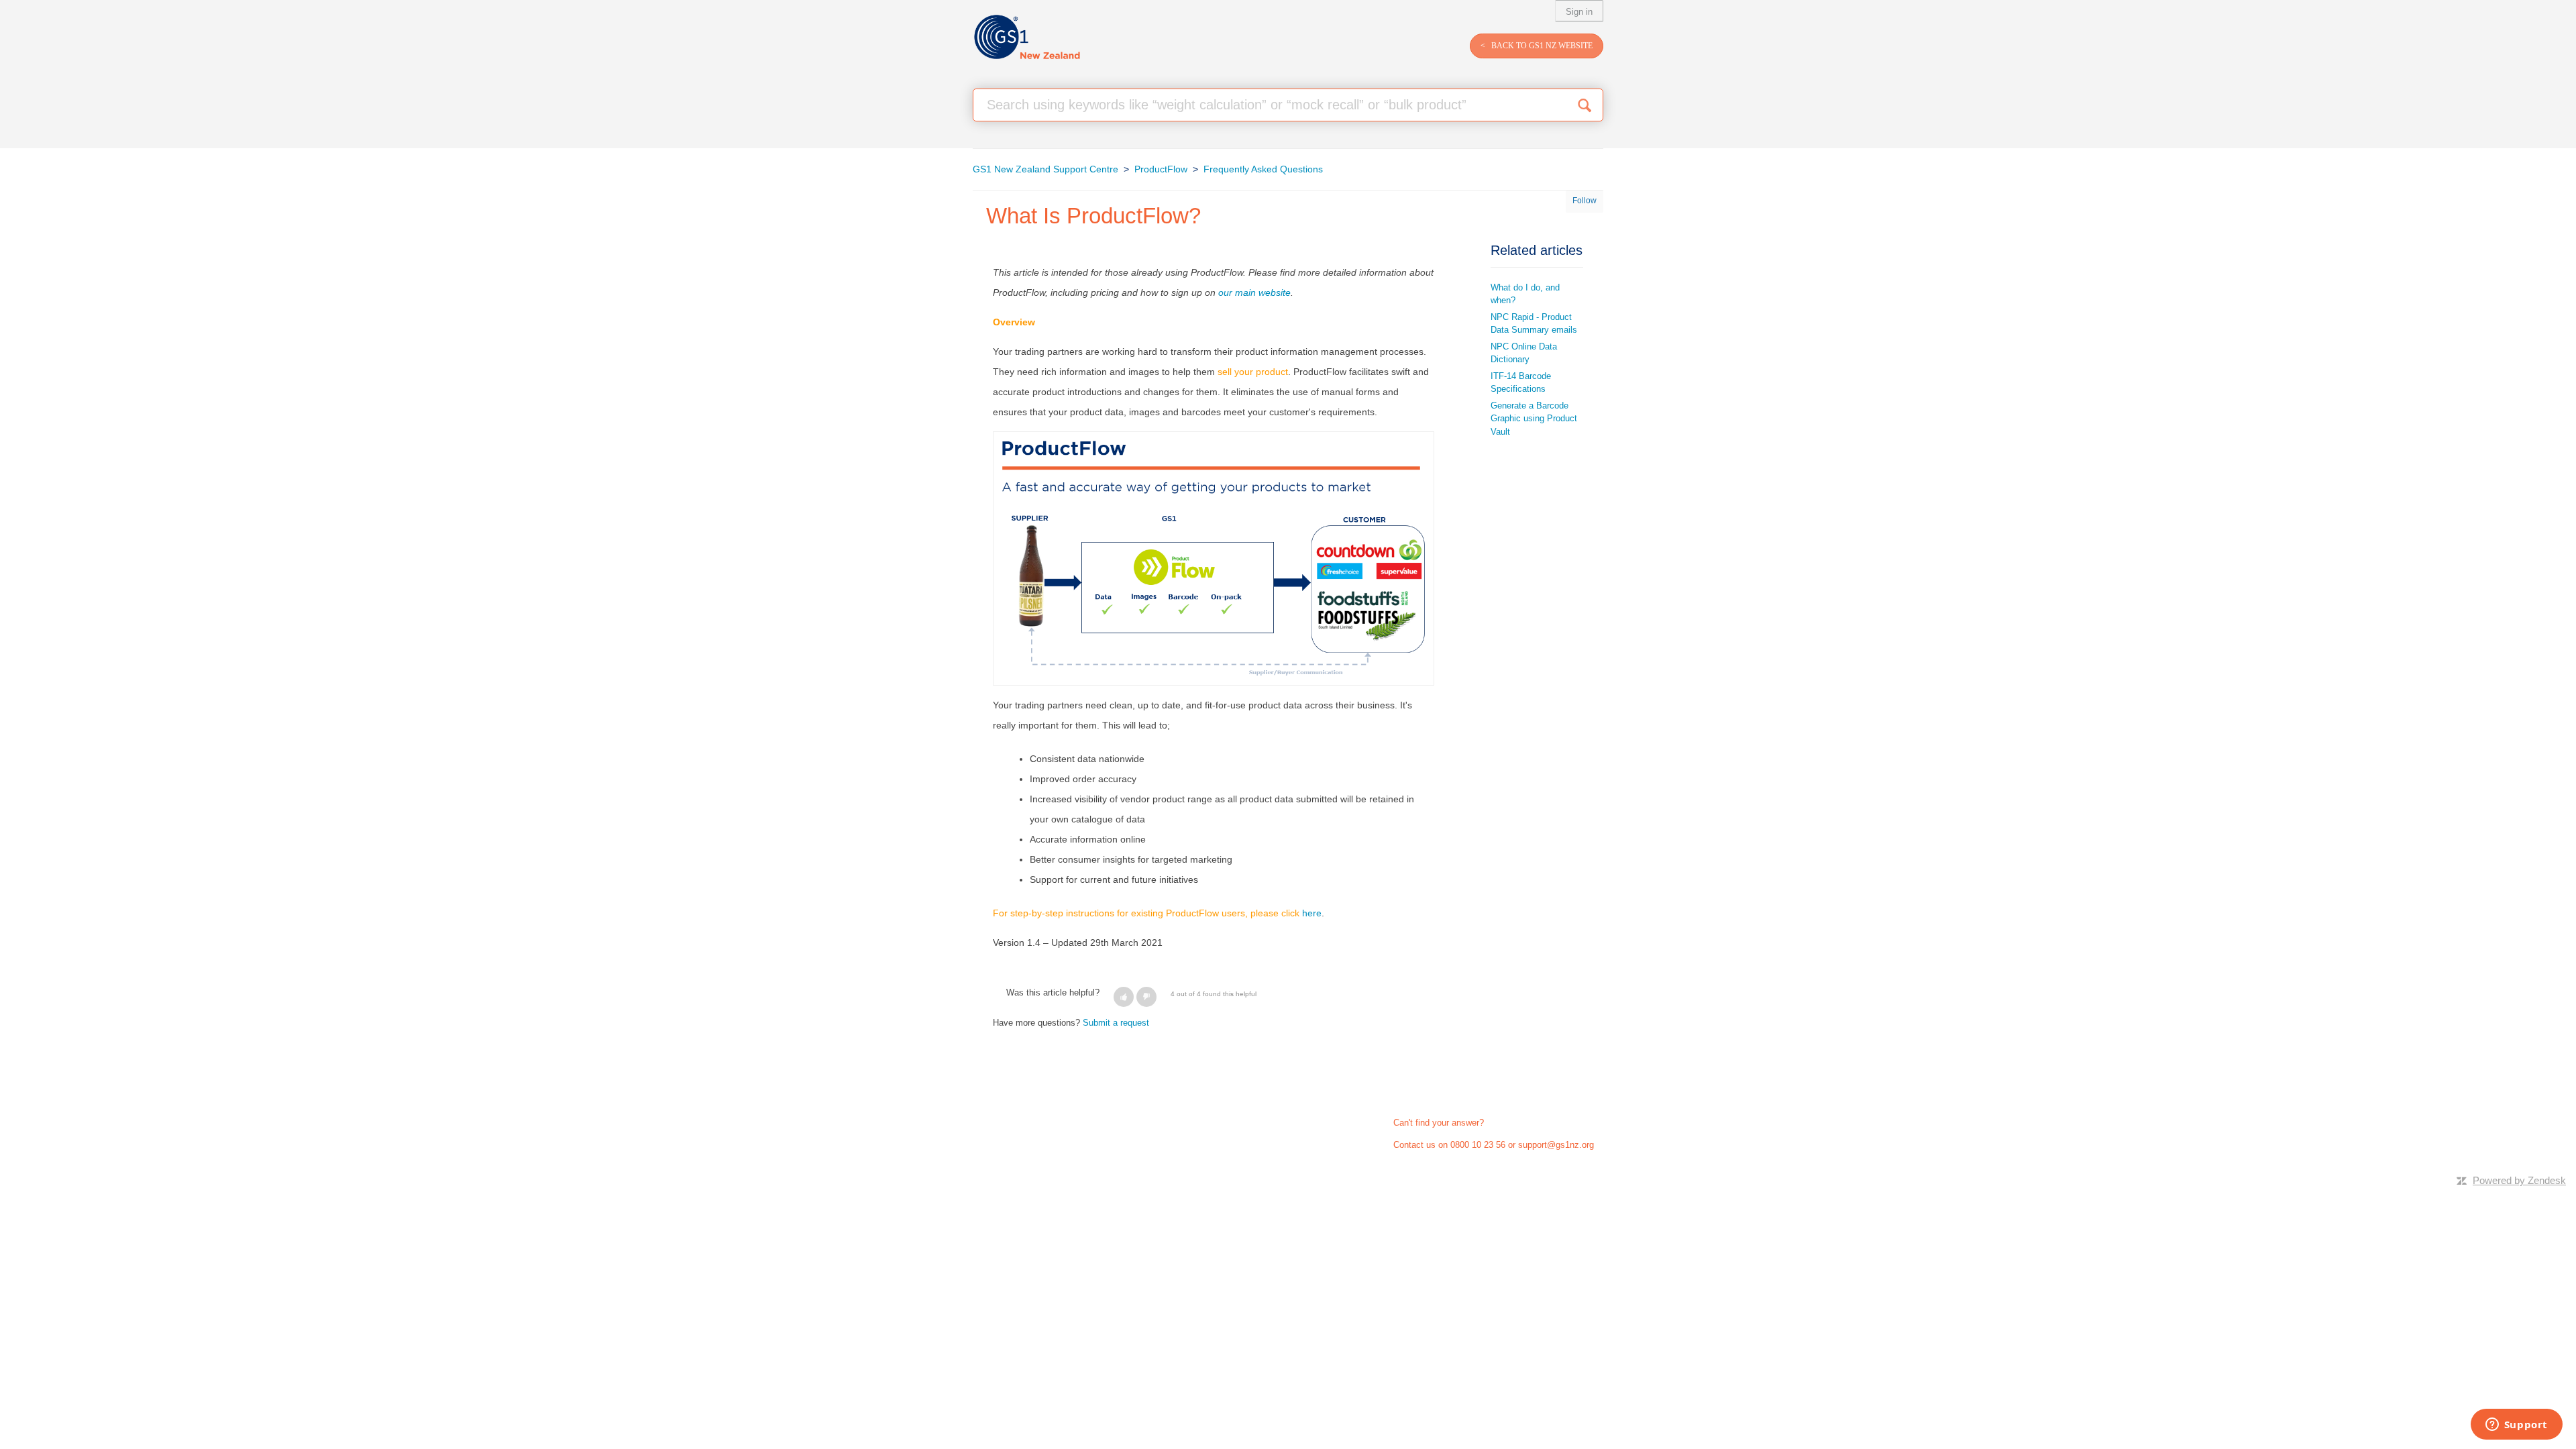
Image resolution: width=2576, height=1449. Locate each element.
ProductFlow (1161, 169)
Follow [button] (1585, 201)
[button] (1124, 997)
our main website (1254, 292)
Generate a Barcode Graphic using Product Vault (1534, 419)
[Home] (1027, 37)
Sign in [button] (1579, 12)
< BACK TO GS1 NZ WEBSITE (1537, 46)
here (1312, 913)
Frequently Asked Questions (1263, 169)
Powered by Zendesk (2519, 1180)
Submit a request (1116, 1023)
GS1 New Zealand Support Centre (1045, 169)
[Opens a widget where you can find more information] (2516, 1426)
